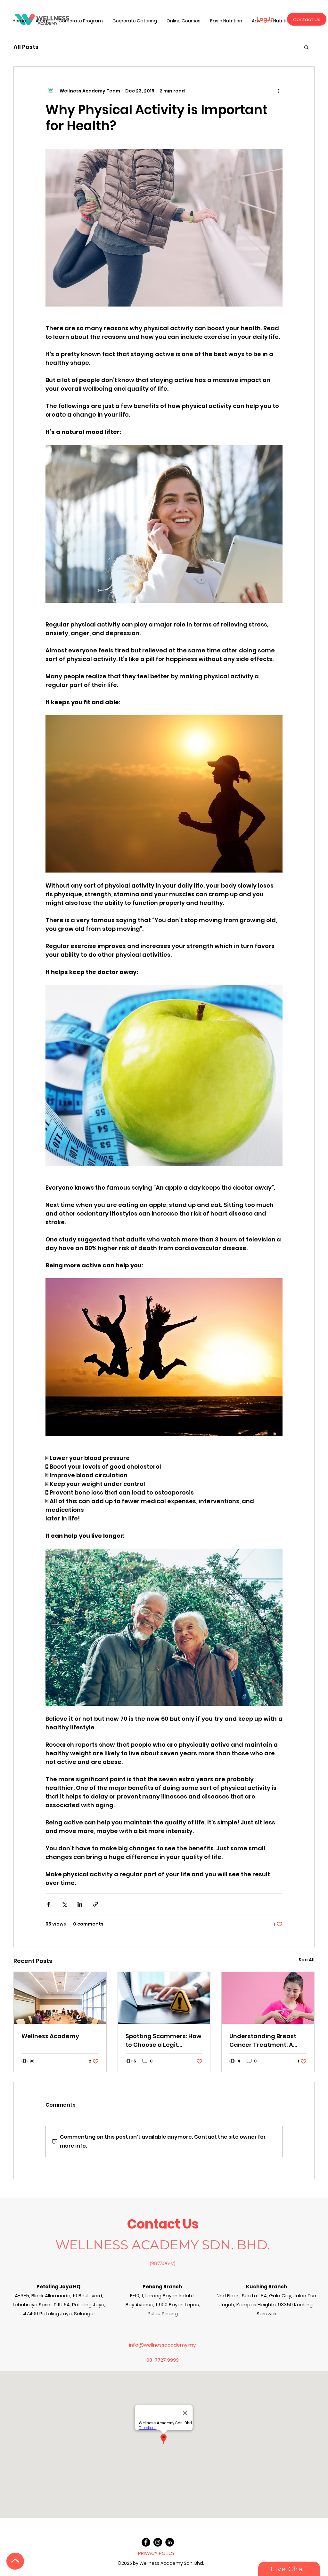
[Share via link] (96, 1904)
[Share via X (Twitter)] (64, 1904)
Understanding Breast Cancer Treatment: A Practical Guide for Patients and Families (263, 2041)
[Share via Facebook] (49, 1904)
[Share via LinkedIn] (80, 1904)
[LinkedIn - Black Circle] (170, 2542)
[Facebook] (146, 2542)
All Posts (26, 47)
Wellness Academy (50, 2036)
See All (307, 1960)
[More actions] (279, 91)
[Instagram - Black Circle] (158, 2542)
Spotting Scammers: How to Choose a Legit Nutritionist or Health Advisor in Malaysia (164, 2041)
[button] (306, 47)
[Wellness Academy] (60, 1998)
